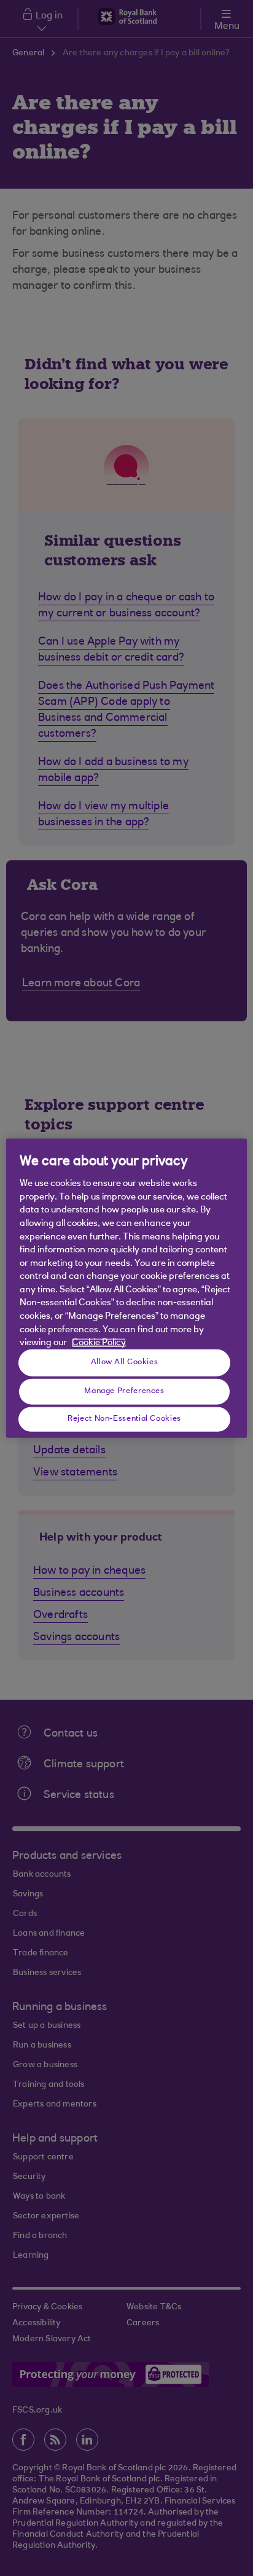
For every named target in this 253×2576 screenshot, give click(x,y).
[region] (126, 1288)
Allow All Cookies (125, 1362)
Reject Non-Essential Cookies (124, 1419)
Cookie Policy (99, 1343)
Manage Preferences (124, 1391)
